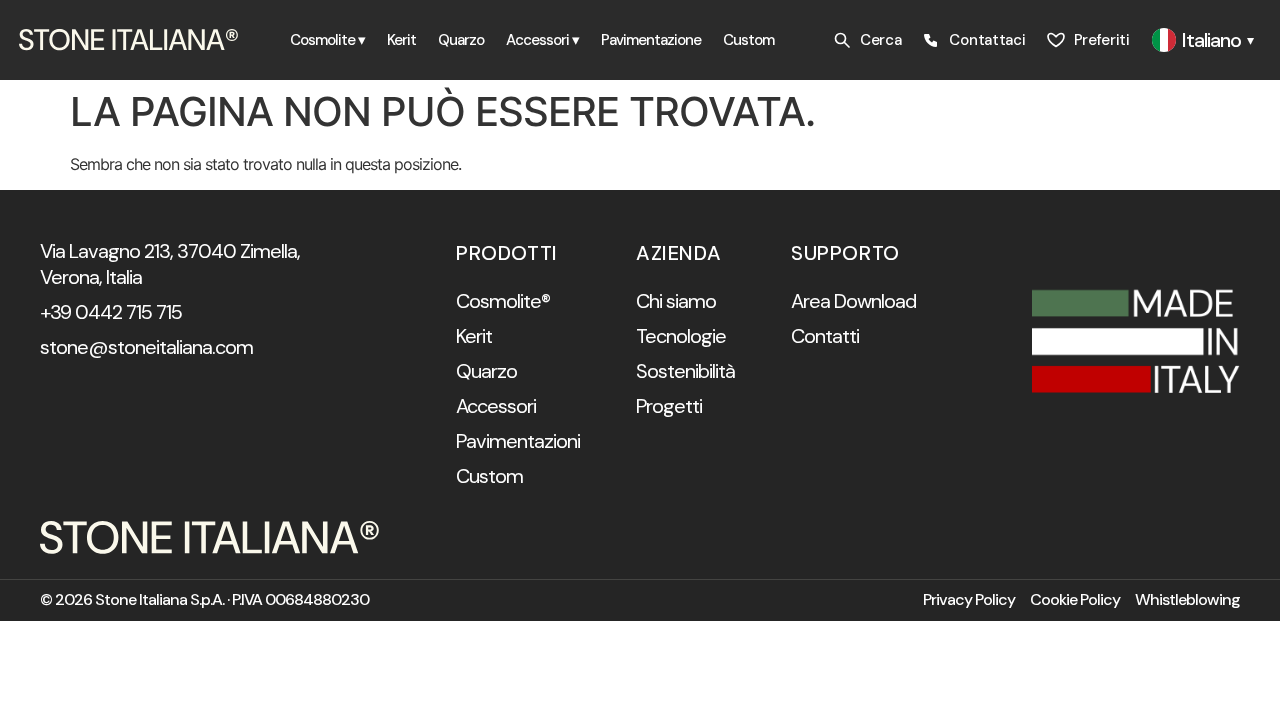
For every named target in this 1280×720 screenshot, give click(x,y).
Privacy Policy (969, 600)
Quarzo (461, 40)
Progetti (669, 406)
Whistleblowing (1187, 600)
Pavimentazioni (518, 441)
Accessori (496, 406)
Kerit (401, 40)
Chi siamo (676, 301)
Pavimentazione (651, 40)
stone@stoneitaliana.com (146, 347)
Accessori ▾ (542, 40)
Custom (748, 40)
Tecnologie (681, 336)
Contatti (825, 336)
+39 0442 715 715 (111, 312)
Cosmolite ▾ (327, 40)
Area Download (853, 301)
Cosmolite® (503, 301)
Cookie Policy (1075, 600)
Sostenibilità (685, 371)
